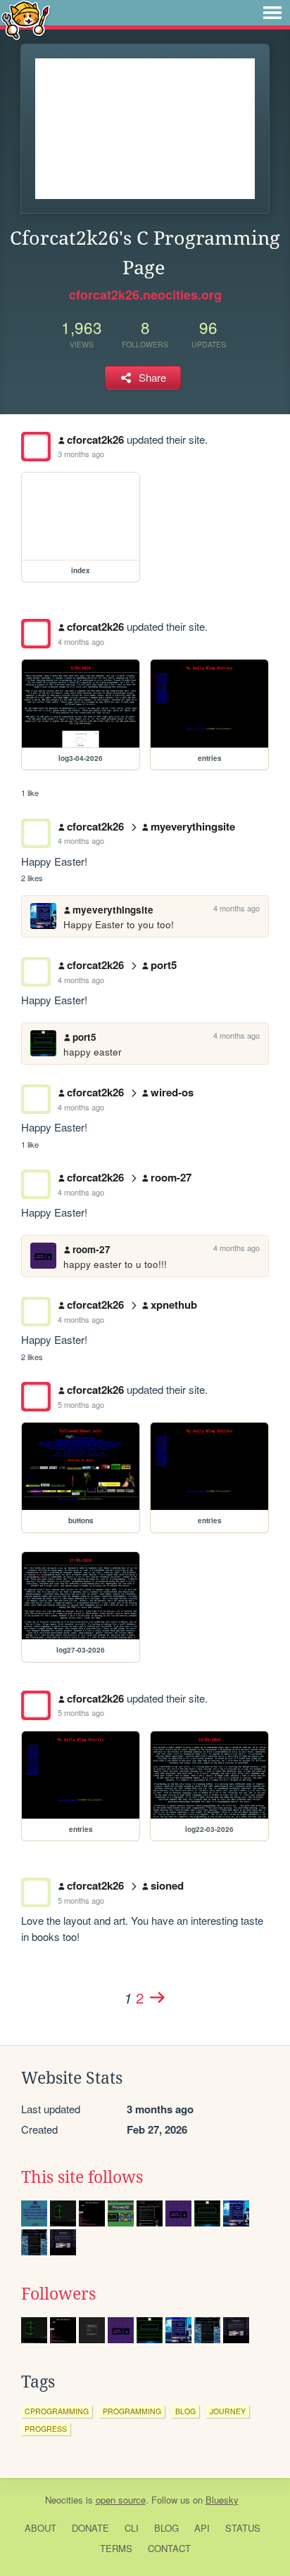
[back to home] (26, 19)
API (202, 2528)
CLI (132, 2528)
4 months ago (81, 641)
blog (185, 2411)
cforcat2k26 (95, 440)
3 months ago (81, 454)
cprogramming (57, 2411)
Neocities (64, 2500)
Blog (166, 2528)
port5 (164, 965)
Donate (90, 2528)
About (40, 2528)
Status (243, 2528)
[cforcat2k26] (36, 447)
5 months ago (81, 1404)
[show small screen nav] (272, 13)
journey (228, 2411)
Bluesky (222, 2500)
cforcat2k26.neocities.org (145, 295)
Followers (58, 2294)
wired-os (172, 1092)
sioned (167, 1885)
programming (132, 2411)
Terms (116, 2548)
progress (46, 2429)
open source (121, 2500)
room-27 (171, 1177)
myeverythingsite (193, 826)
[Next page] (157, 1997)
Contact (169, 2548)
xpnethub (174, 1305)
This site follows (82, 2177)
